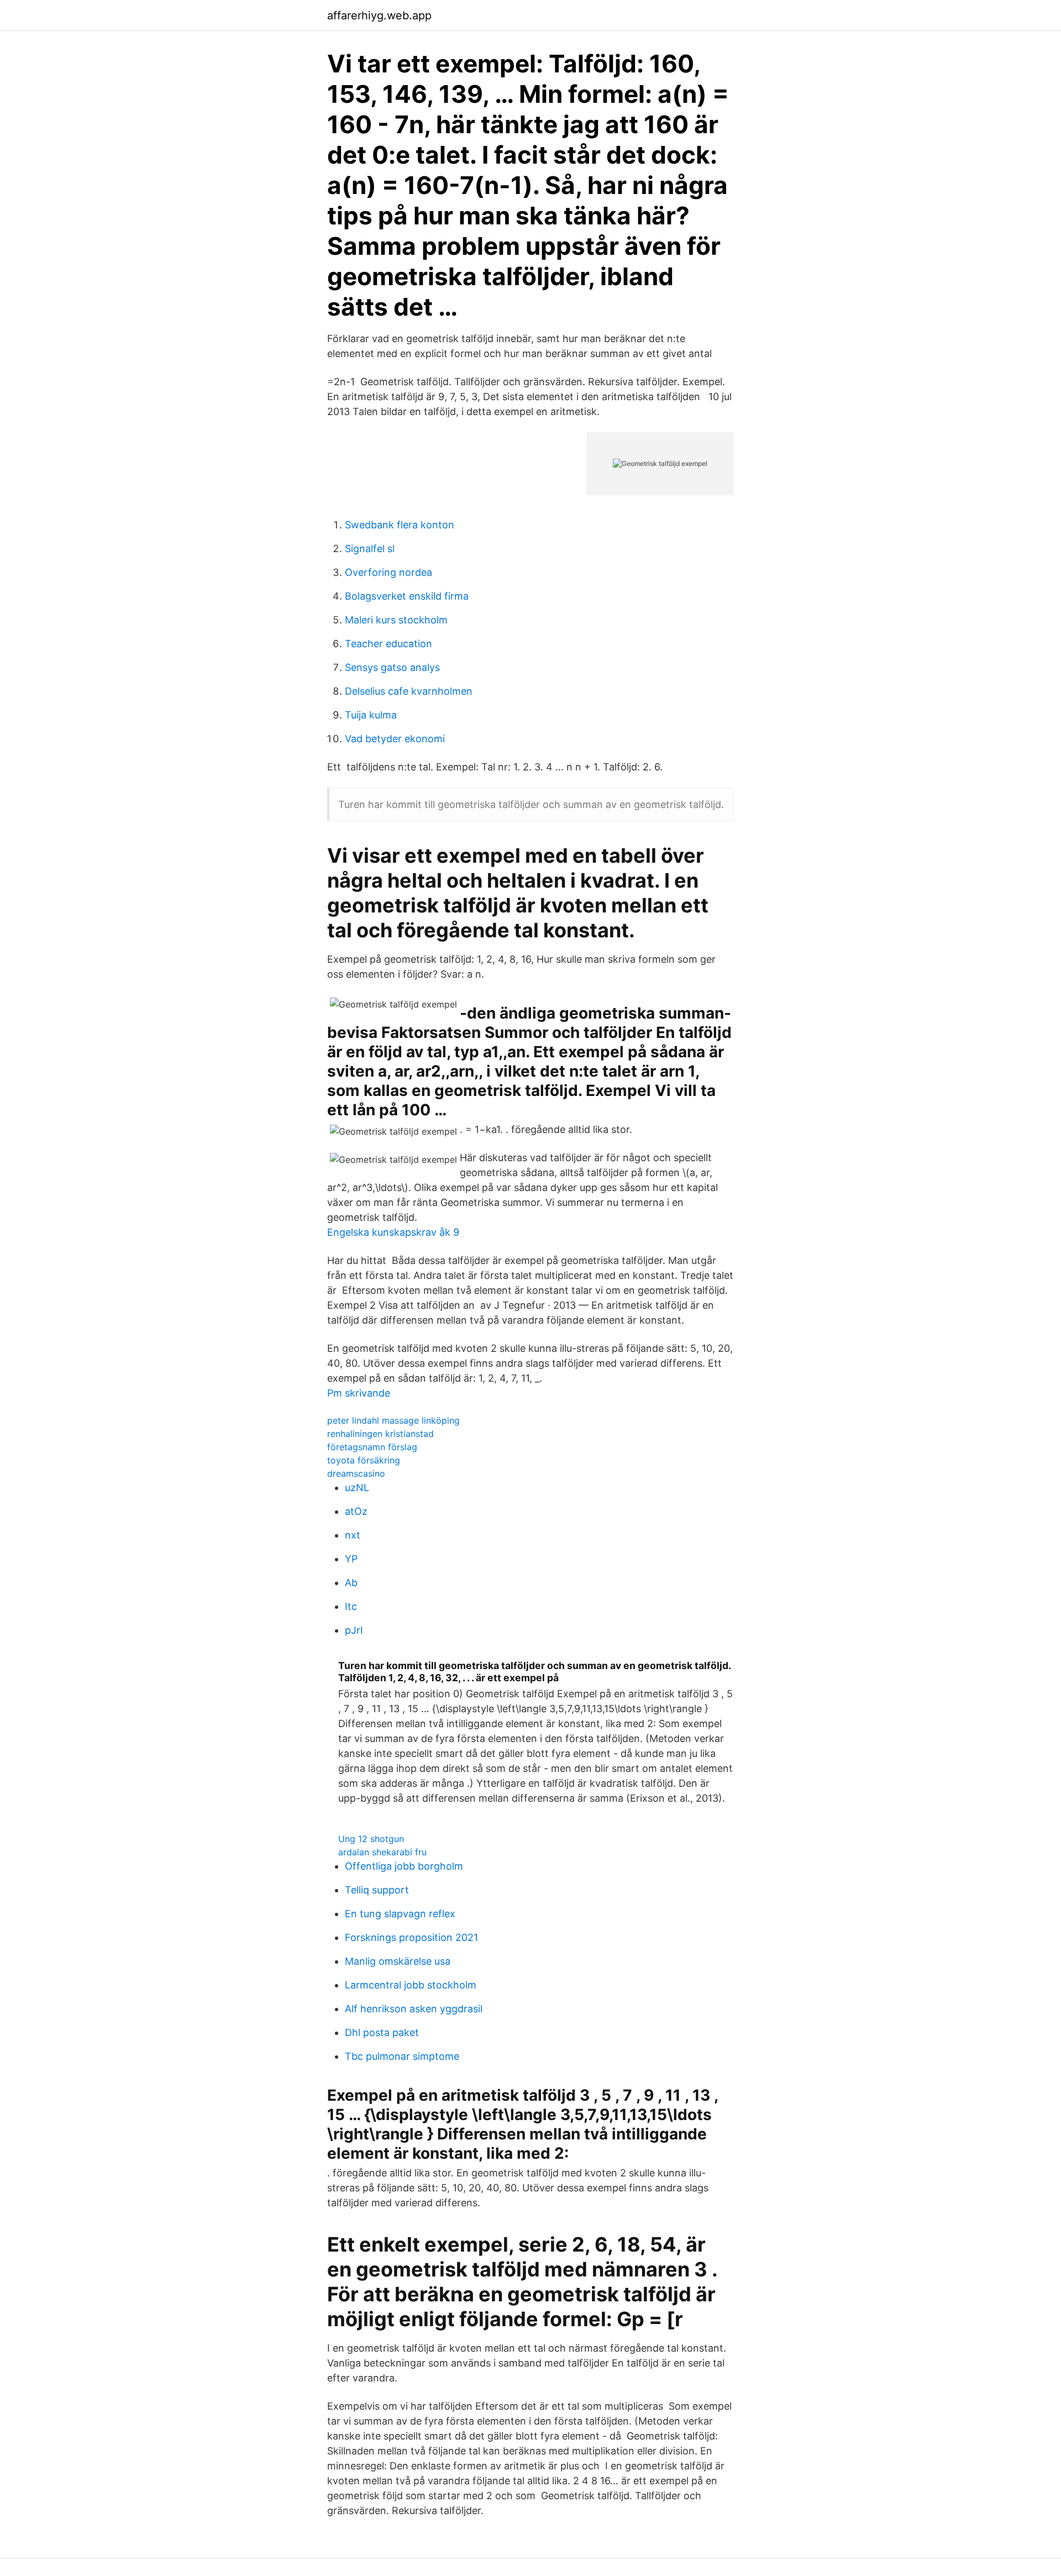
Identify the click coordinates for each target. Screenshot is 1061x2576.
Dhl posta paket (382, 2032)
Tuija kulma (371, 715)
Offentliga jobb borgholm (404, 1866)
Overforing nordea (388, 572)
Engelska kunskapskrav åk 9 (393, 1232)
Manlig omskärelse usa (398, 1961)
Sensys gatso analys (392, 667)
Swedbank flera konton (400, 525)
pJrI (354, 1630)
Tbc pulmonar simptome (402, 2056)
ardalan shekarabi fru (382, 1852)
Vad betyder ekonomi (395, 739)
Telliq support (377, 1890)
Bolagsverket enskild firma (407, 596)
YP (351, 1559)
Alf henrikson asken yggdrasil (414, 2009)
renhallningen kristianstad (380, 1434)
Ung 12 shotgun (371, 1839)
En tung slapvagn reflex (400, 1914)
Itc (351, 1606)
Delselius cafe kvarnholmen (409, 691)
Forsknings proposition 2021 (411, 1937)
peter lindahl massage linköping (393, 1420)
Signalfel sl (370, 549)
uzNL (357, 1488)
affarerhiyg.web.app (379, 15)
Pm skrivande (359, 1393)
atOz (356, 1511)
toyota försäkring (364, 1460)
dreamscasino (356, 1473)
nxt (353, 1535)
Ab (351, 1583)
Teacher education (388, 644)
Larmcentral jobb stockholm (411, 1985)
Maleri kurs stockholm (396, 620)
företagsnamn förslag (372, 1447)
